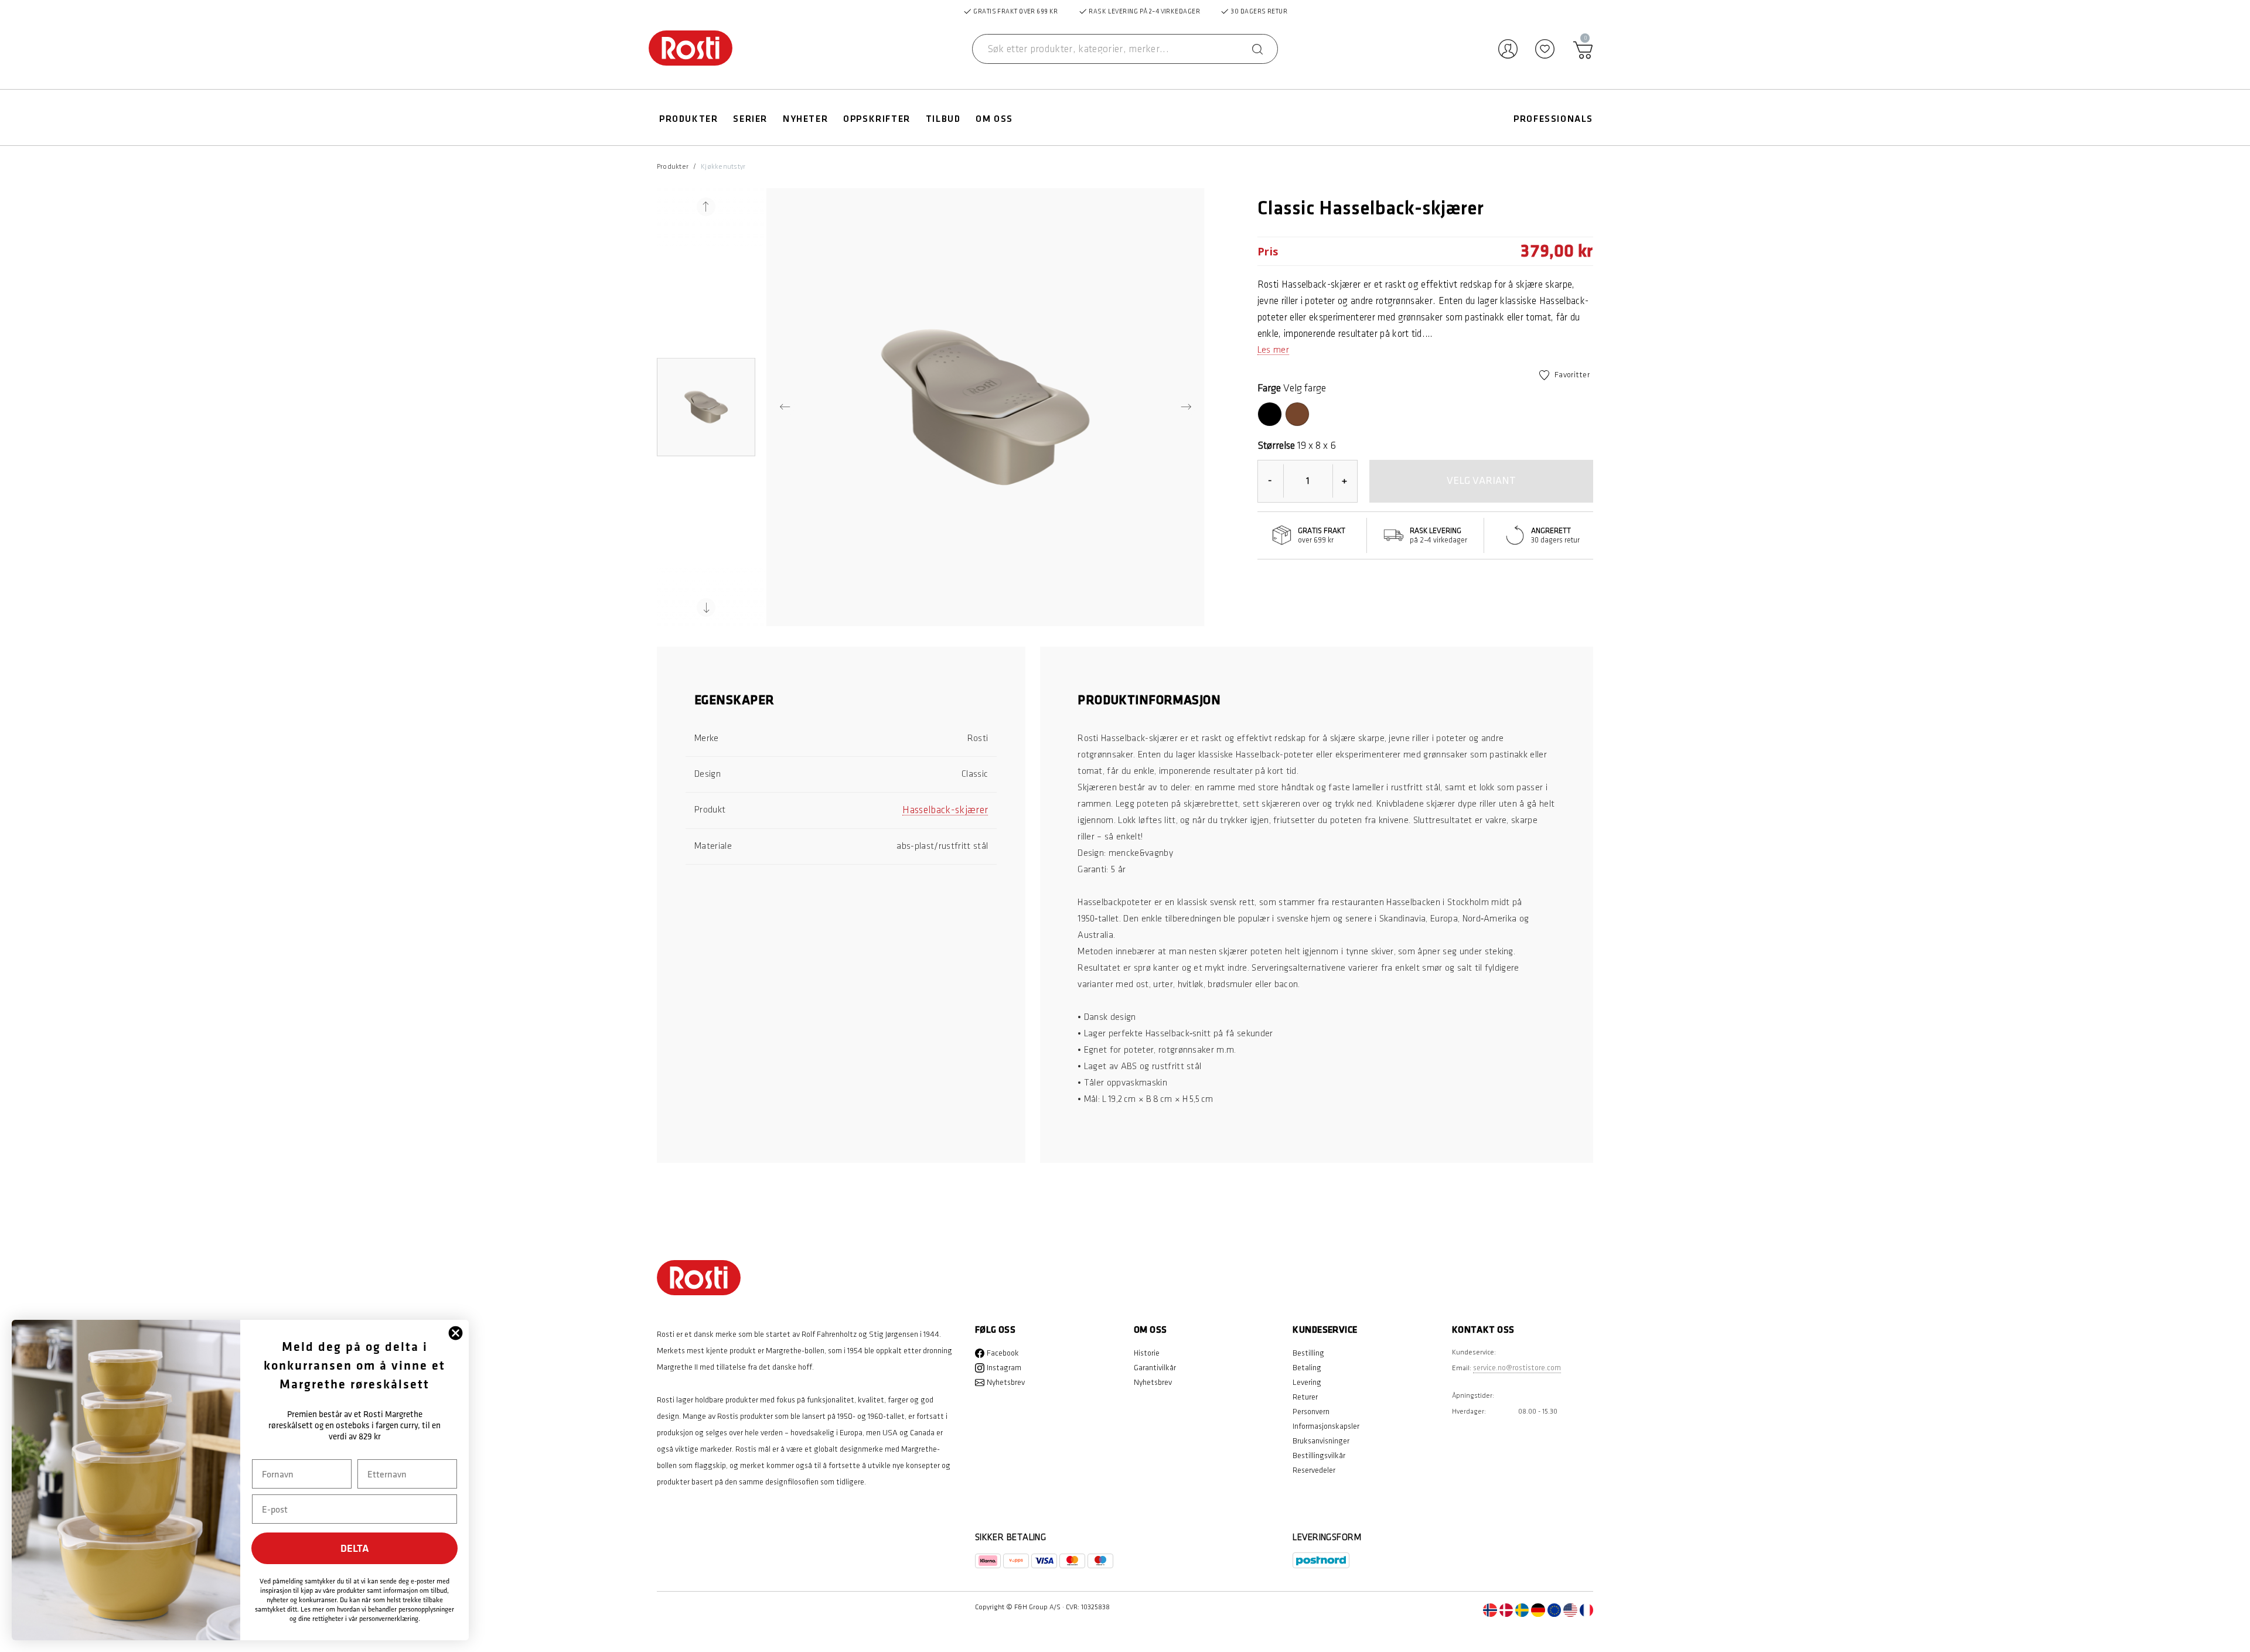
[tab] (841, 707)
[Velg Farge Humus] (1297, 414)
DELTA (355, 1548)
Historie (1147, 1353)
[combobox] (1125, 49)
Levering (1307, 1382)
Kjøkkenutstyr (723, 167)
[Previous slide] (706, 207)
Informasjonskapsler (1326, 1426)
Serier (750, 119)
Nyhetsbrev (1006, 1382)
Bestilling (1308, 1353)
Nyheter (805, 119)
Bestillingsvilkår (1319, 1455)
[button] (706, 407)
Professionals (1553, 119)
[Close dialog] (456, 1333)
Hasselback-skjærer (945, 810)
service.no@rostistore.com (1517, 1368)
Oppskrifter (877, 119)
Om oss (994, 119)
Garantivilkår (1155, 1368)
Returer (1305, 1397)
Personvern (1311, 1412)
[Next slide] (706, 607)
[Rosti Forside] (691, 49)
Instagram (1004, 1368)
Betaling (1307, 1368)
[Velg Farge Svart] (1270, 414)
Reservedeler (1314, 1470)
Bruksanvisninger (1321, 1441)
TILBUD (943, 119)
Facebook (1003, 1353)
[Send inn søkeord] (1257, 49)
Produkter (688, 119)
